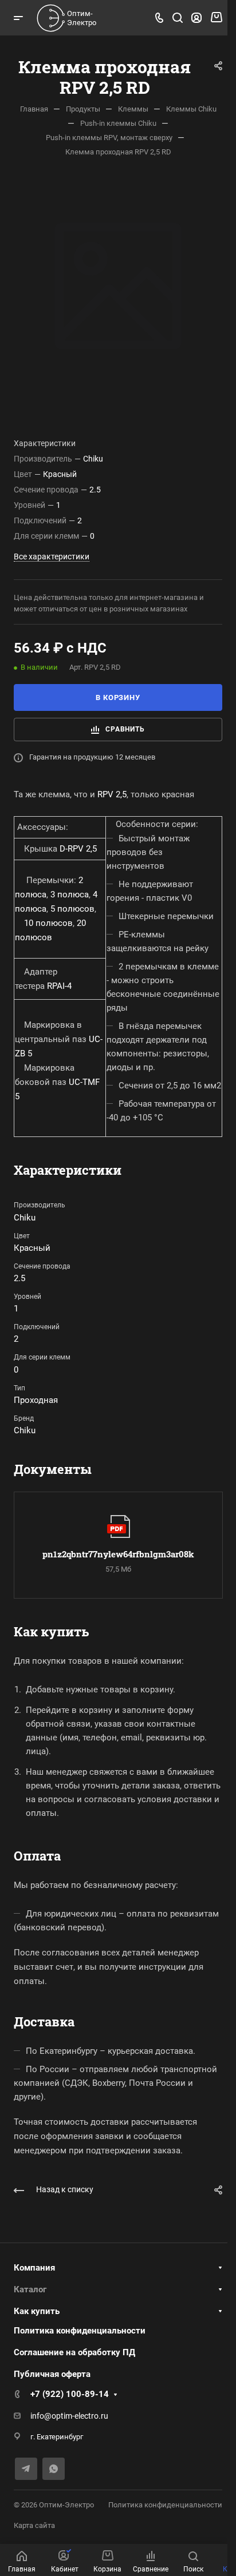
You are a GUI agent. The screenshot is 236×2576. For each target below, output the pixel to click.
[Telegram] (26, 2469)
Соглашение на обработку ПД (74, 2352)
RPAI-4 (59, 986)
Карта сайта (34, 2525)
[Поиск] (177, 18)
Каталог (30, 2289)
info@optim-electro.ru (69, 2416)
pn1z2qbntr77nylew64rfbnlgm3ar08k (118, 1554)
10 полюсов (48, 923)
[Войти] (196, 18)
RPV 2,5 (112, 794)
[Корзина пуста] (216, 18)
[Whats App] (54, 2469)
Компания (34, 2268)
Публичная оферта (52, 2374)
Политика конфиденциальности (80, 2331)
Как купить (37, 2311)
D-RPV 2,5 (78, 849)
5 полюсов (72, 909)
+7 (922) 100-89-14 (70, 2394)
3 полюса (70, 895)
